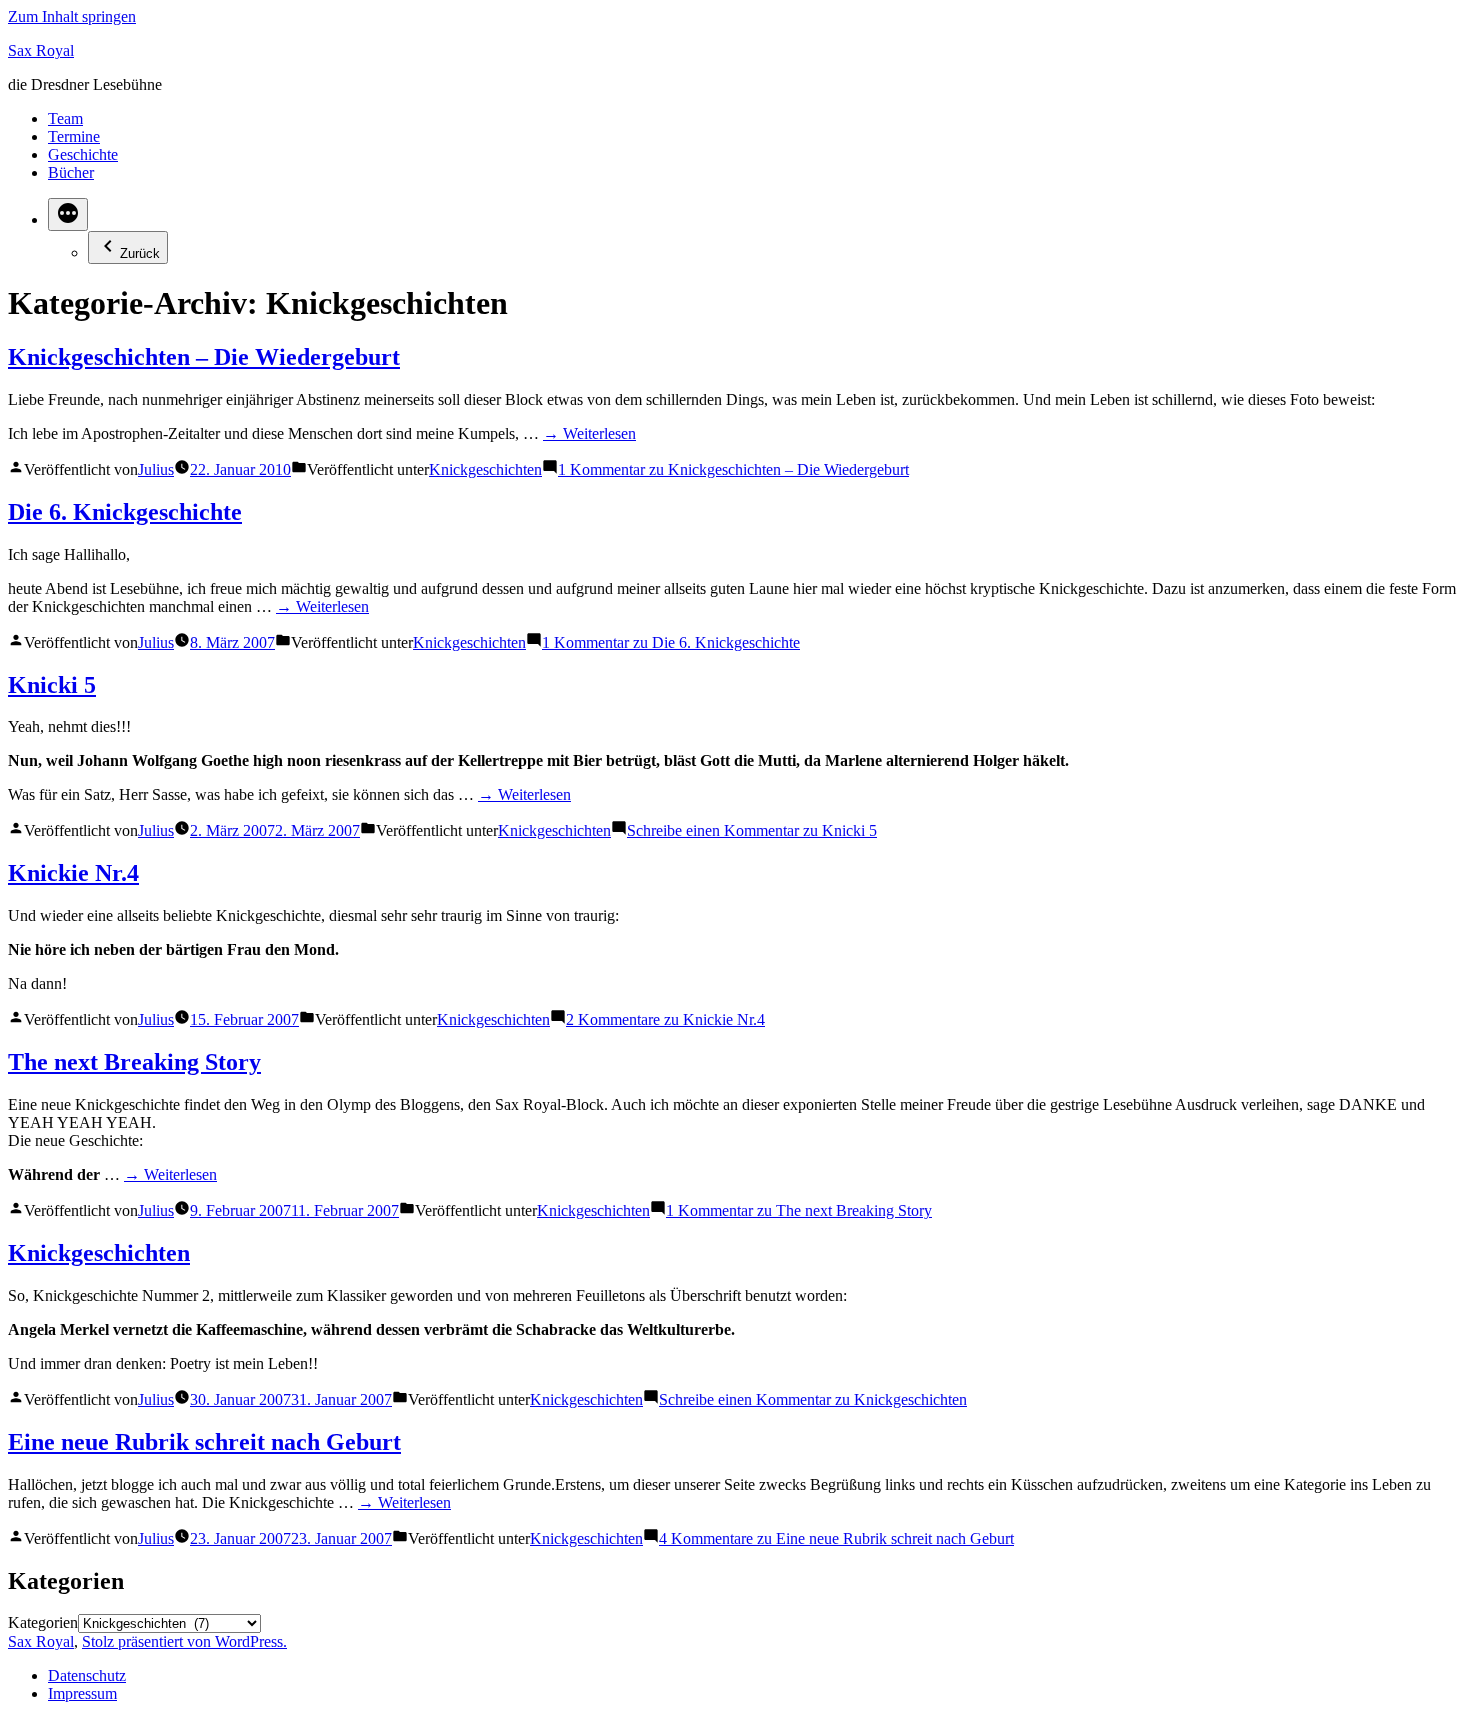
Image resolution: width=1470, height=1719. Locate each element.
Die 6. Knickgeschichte (125, 512)
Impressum (82, 1693)
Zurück (140, 253)
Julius (156, 469)
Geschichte (83, 154)
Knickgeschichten (485, 469)
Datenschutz (87, 1675)
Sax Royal (41, 50)
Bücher (71, 172)
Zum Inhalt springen (72, 16)
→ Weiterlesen (589, 433)
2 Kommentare (665, 1019)
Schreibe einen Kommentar (752, 830)
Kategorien (43, 1622)
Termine (74, 136)
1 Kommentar (733, 469)
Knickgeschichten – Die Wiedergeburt (204, 357)
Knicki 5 (52, 685)
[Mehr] (68, 214)
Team (65, 118)
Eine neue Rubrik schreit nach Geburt (204, 1442)
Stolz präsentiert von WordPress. (184, 1641)
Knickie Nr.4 (73, 873)
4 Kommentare (836, 1538)
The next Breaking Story (134, 1062)
